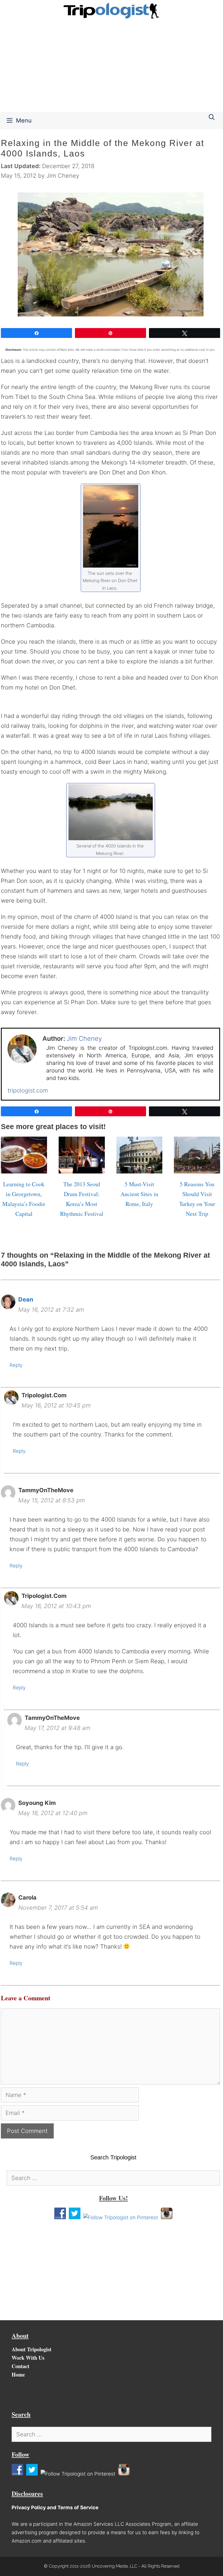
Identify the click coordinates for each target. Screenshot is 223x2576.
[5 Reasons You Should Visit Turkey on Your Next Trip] (197, 1169)
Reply (16, 1365)
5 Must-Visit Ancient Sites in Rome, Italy (139, 1194)
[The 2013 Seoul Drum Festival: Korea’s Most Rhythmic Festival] (82, 1169)
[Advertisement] (111, 68)
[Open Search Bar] (212, 117)
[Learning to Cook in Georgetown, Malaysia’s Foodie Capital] (24, 1169)
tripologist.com (28, 1090)
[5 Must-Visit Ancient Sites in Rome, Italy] (140, 1169)
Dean (26, 1299)
